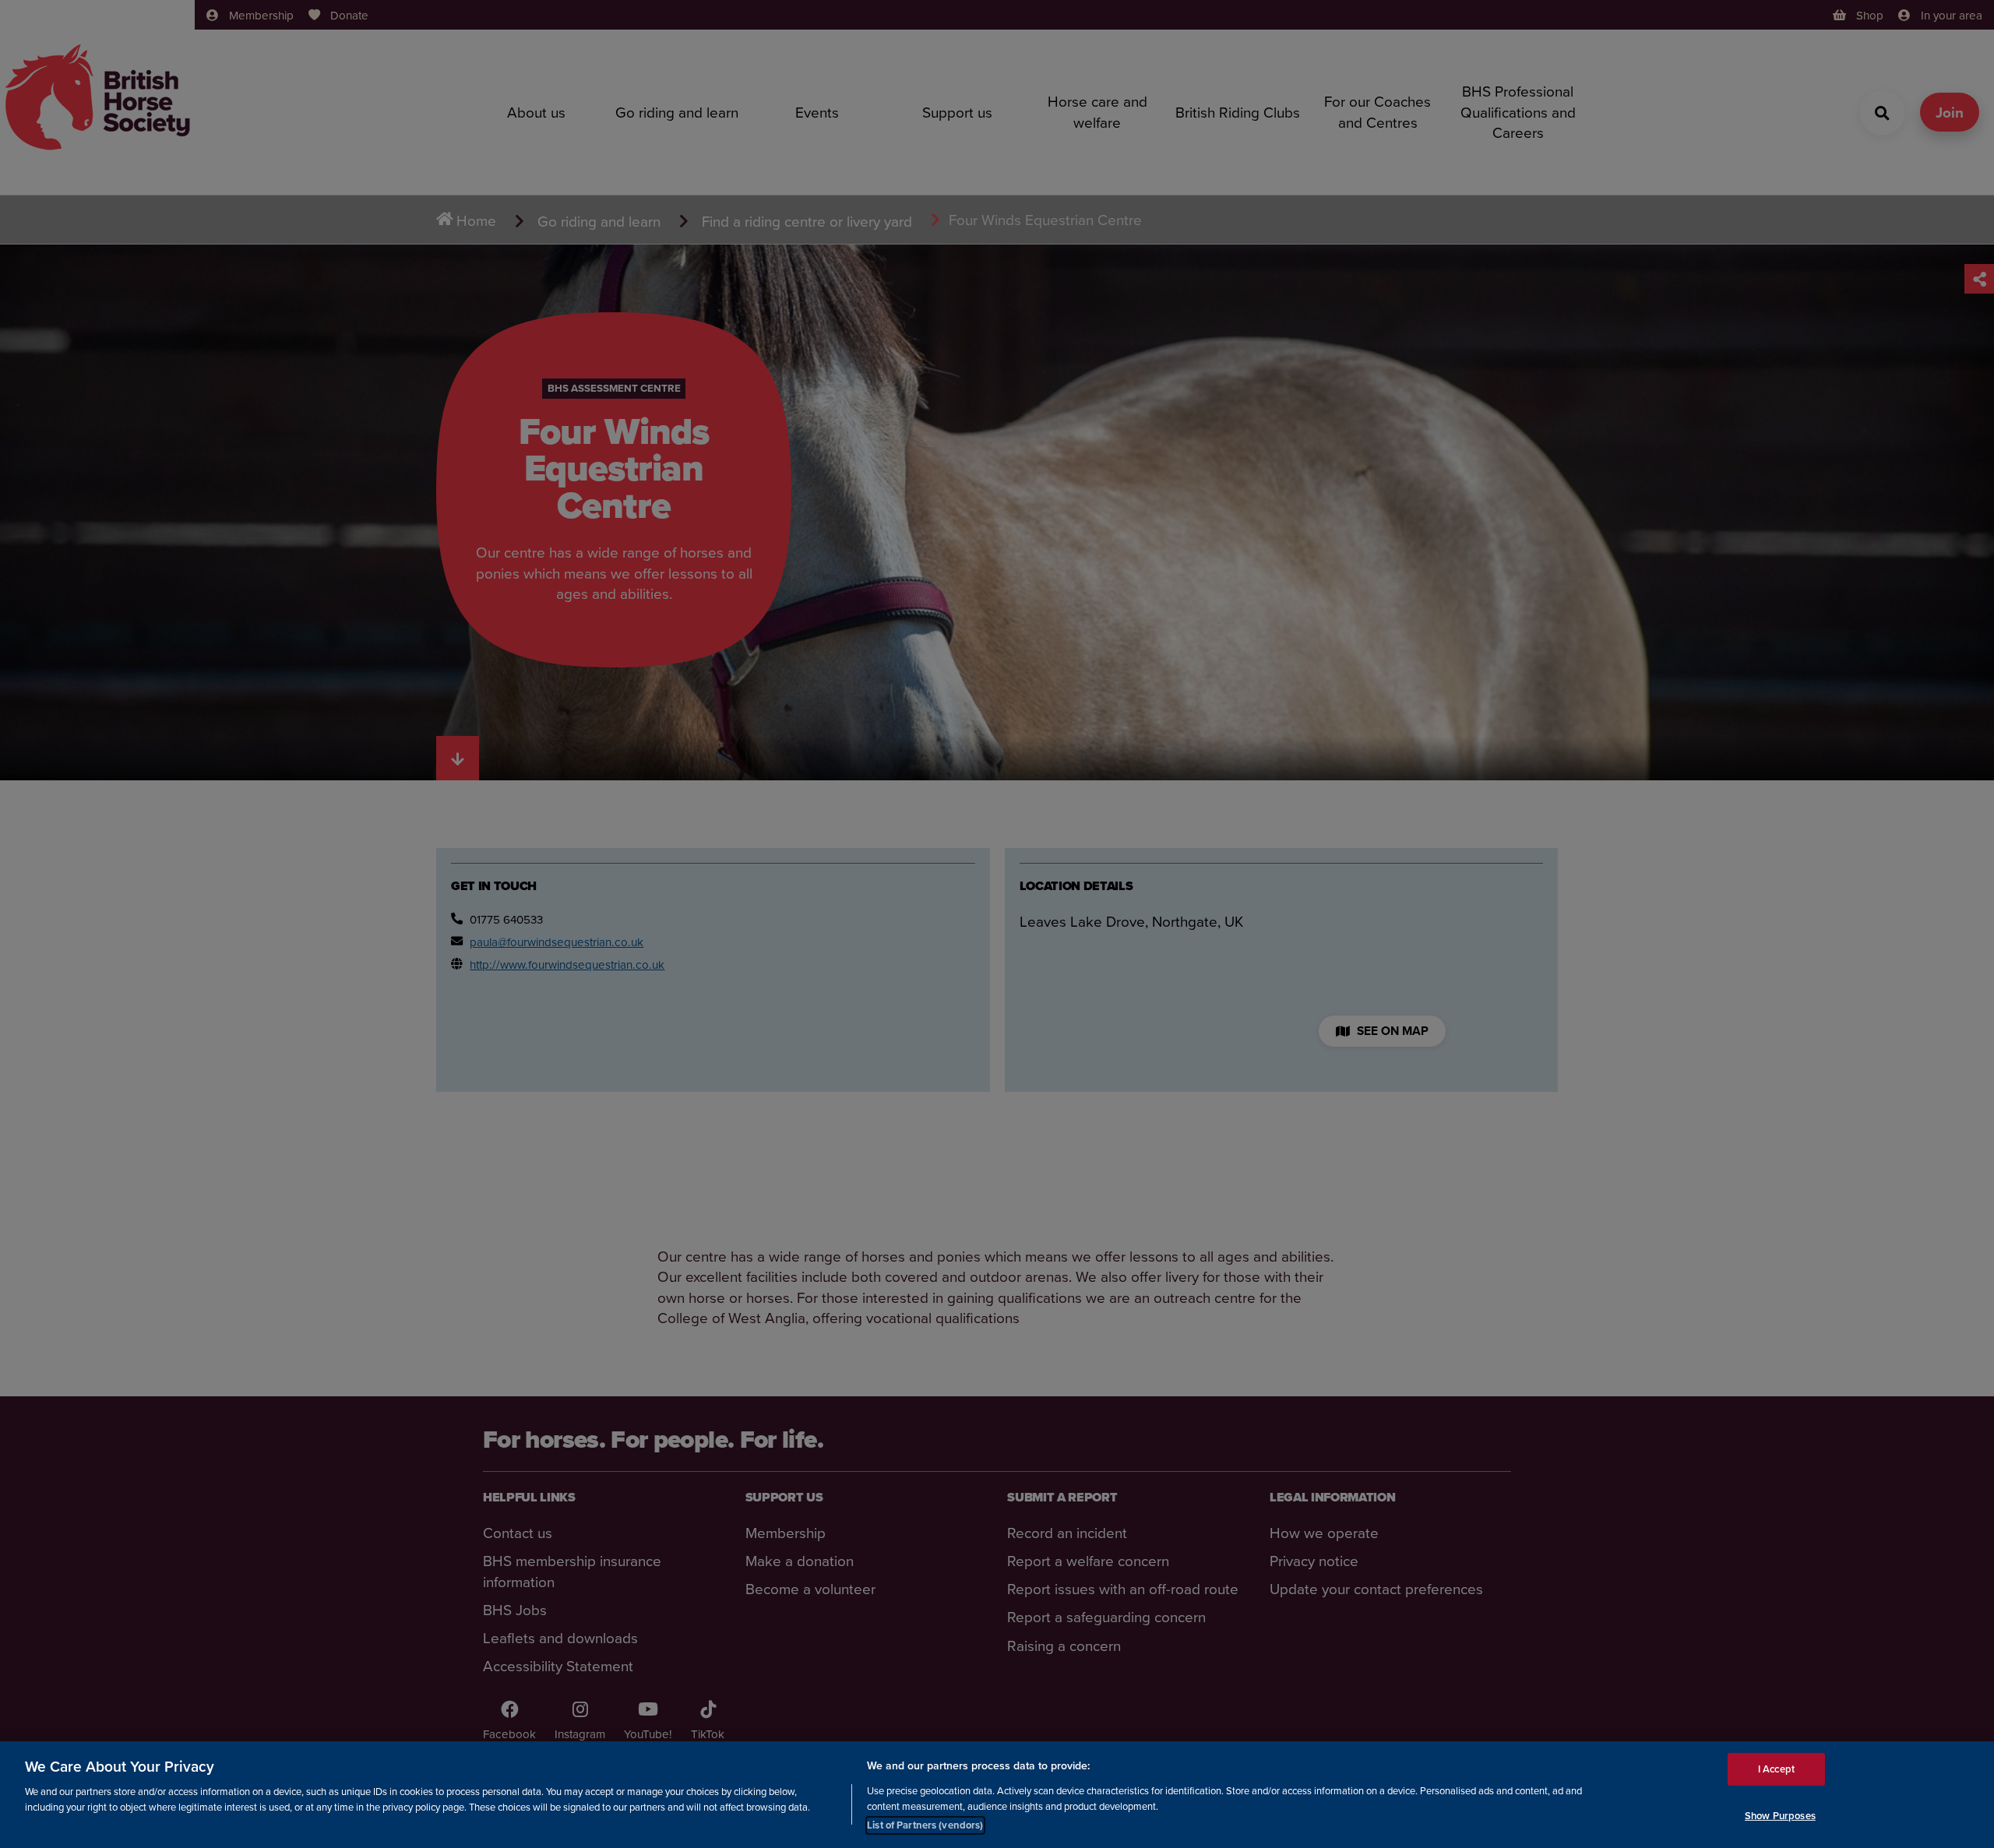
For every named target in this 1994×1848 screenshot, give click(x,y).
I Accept (1776, 1769)
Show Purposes (1780, 1816)
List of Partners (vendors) (925, 1824)
